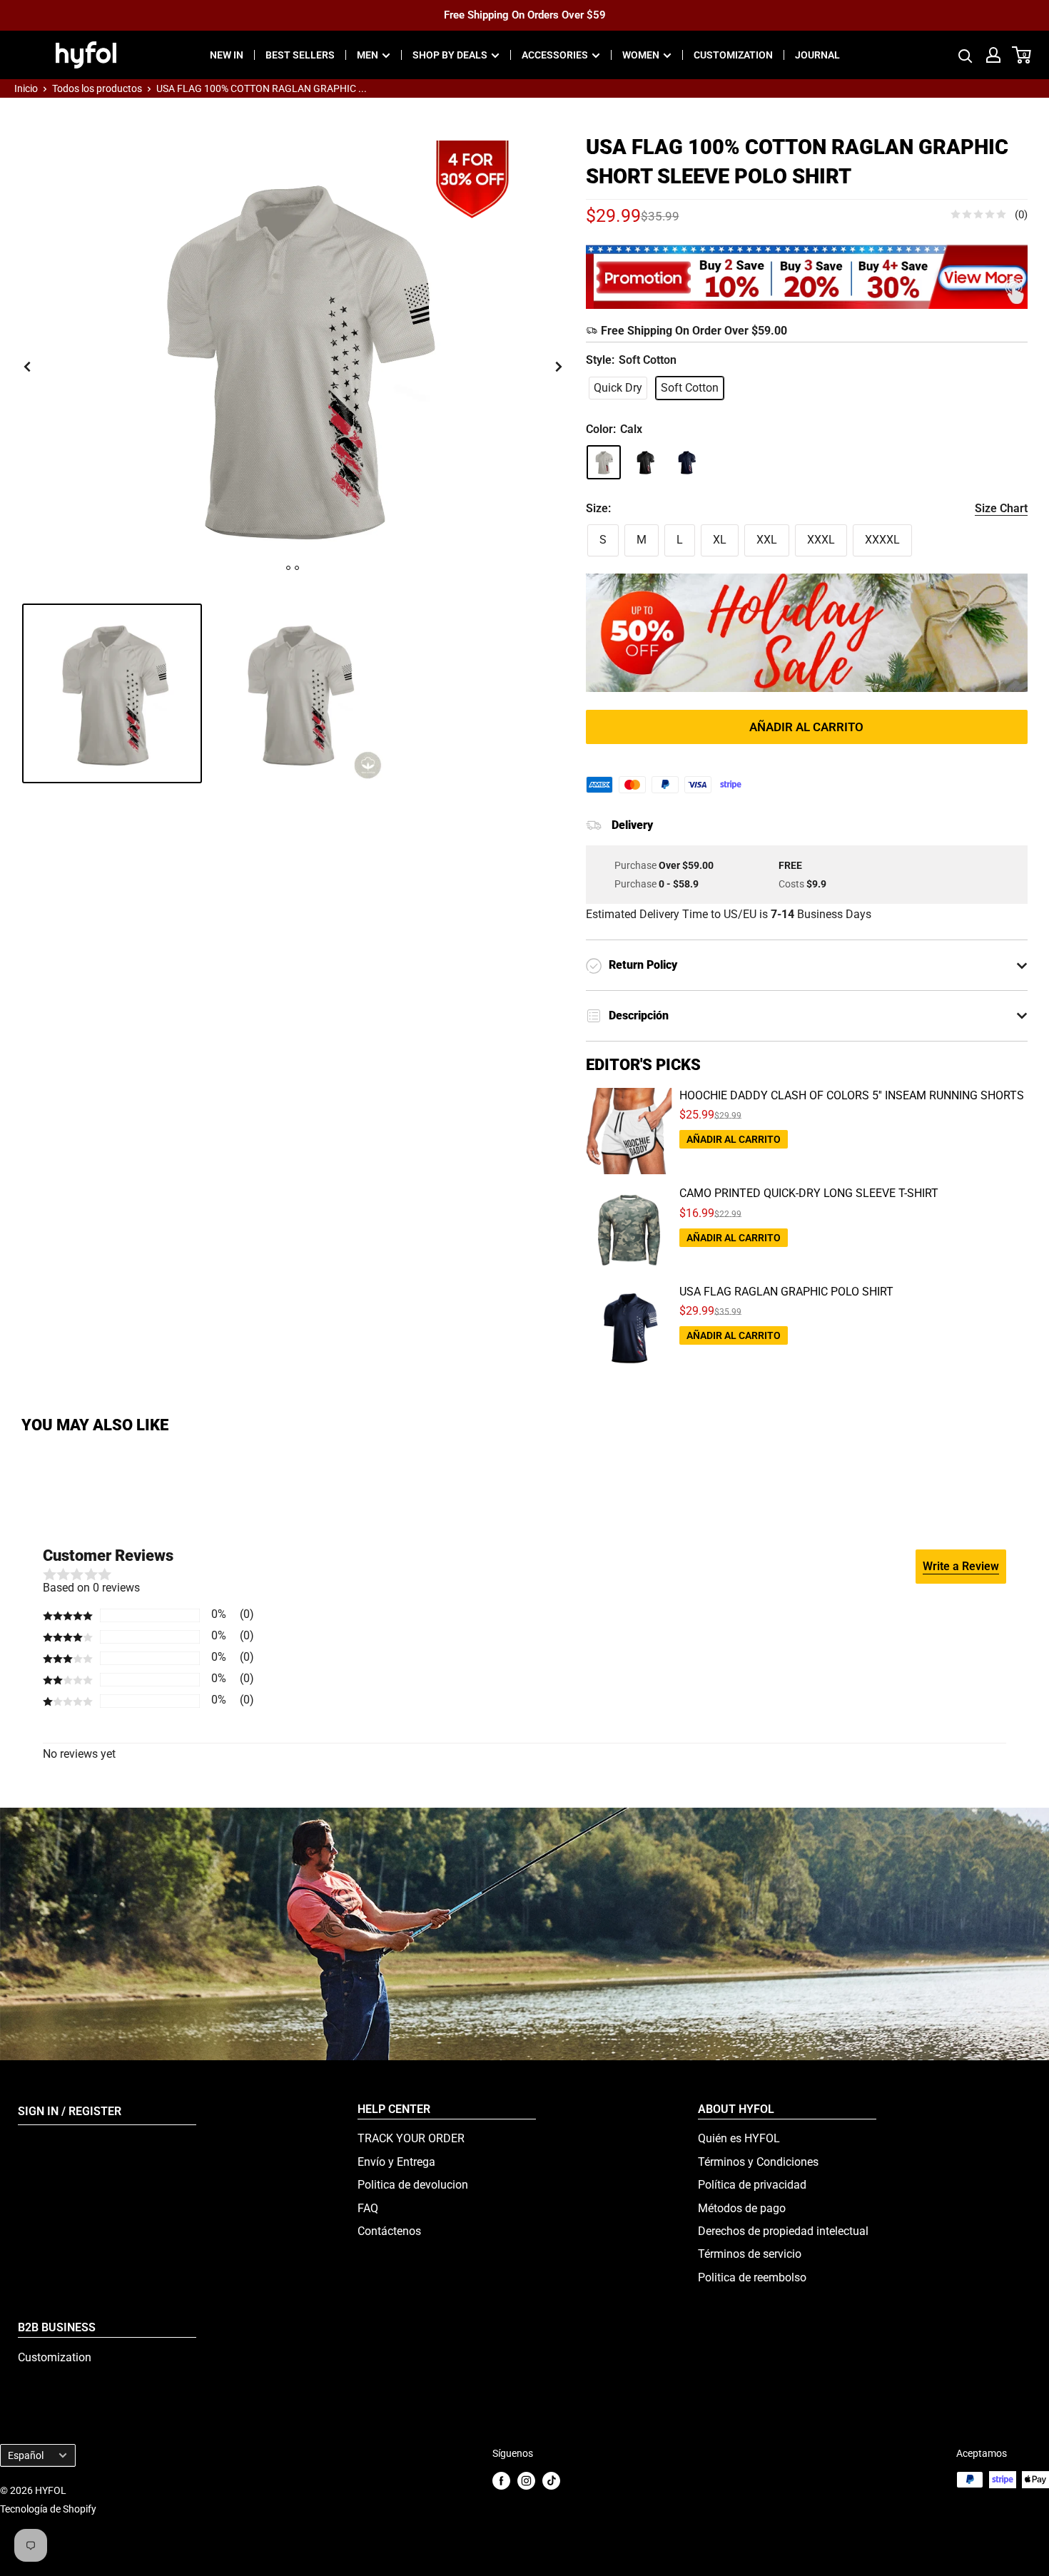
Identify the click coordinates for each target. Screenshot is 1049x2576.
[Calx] (604, 462)
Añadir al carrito (806, 727)
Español (26, 2455)
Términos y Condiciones (758, 2162)
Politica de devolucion (413, 2185)
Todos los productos (97, 88)
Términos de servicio (750, 2254)
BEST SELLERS (300, 55)
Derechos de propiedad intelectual (783, 2231)
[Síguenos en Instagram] (526, 2481)
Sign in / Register (70, 2111)
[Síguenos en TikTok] (551, 2481)
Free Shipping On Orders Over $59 (525, 15)
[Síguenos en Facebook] (501, 2481)
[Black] (645, 462)
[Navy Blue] (686, 462)
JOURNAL (817, 55)
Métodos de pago (742, 2208)
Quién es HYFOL (739, 2138)
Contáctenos (389, 2231)
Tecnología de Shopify (48, 2509)
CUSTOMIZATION (733, 55)
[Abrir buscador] (966, 55)
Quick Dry (618, 388)
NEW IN (227, 55)
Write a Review (961, 1566)
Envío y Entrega (396, 2162)
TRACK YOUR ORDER (411, 2138)
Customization (55, 2357)
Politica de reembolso (752, 2277)
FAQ (368, 2208)
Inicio (26, 88)
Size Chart (1001, 508)
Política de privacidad (752, 2185)
